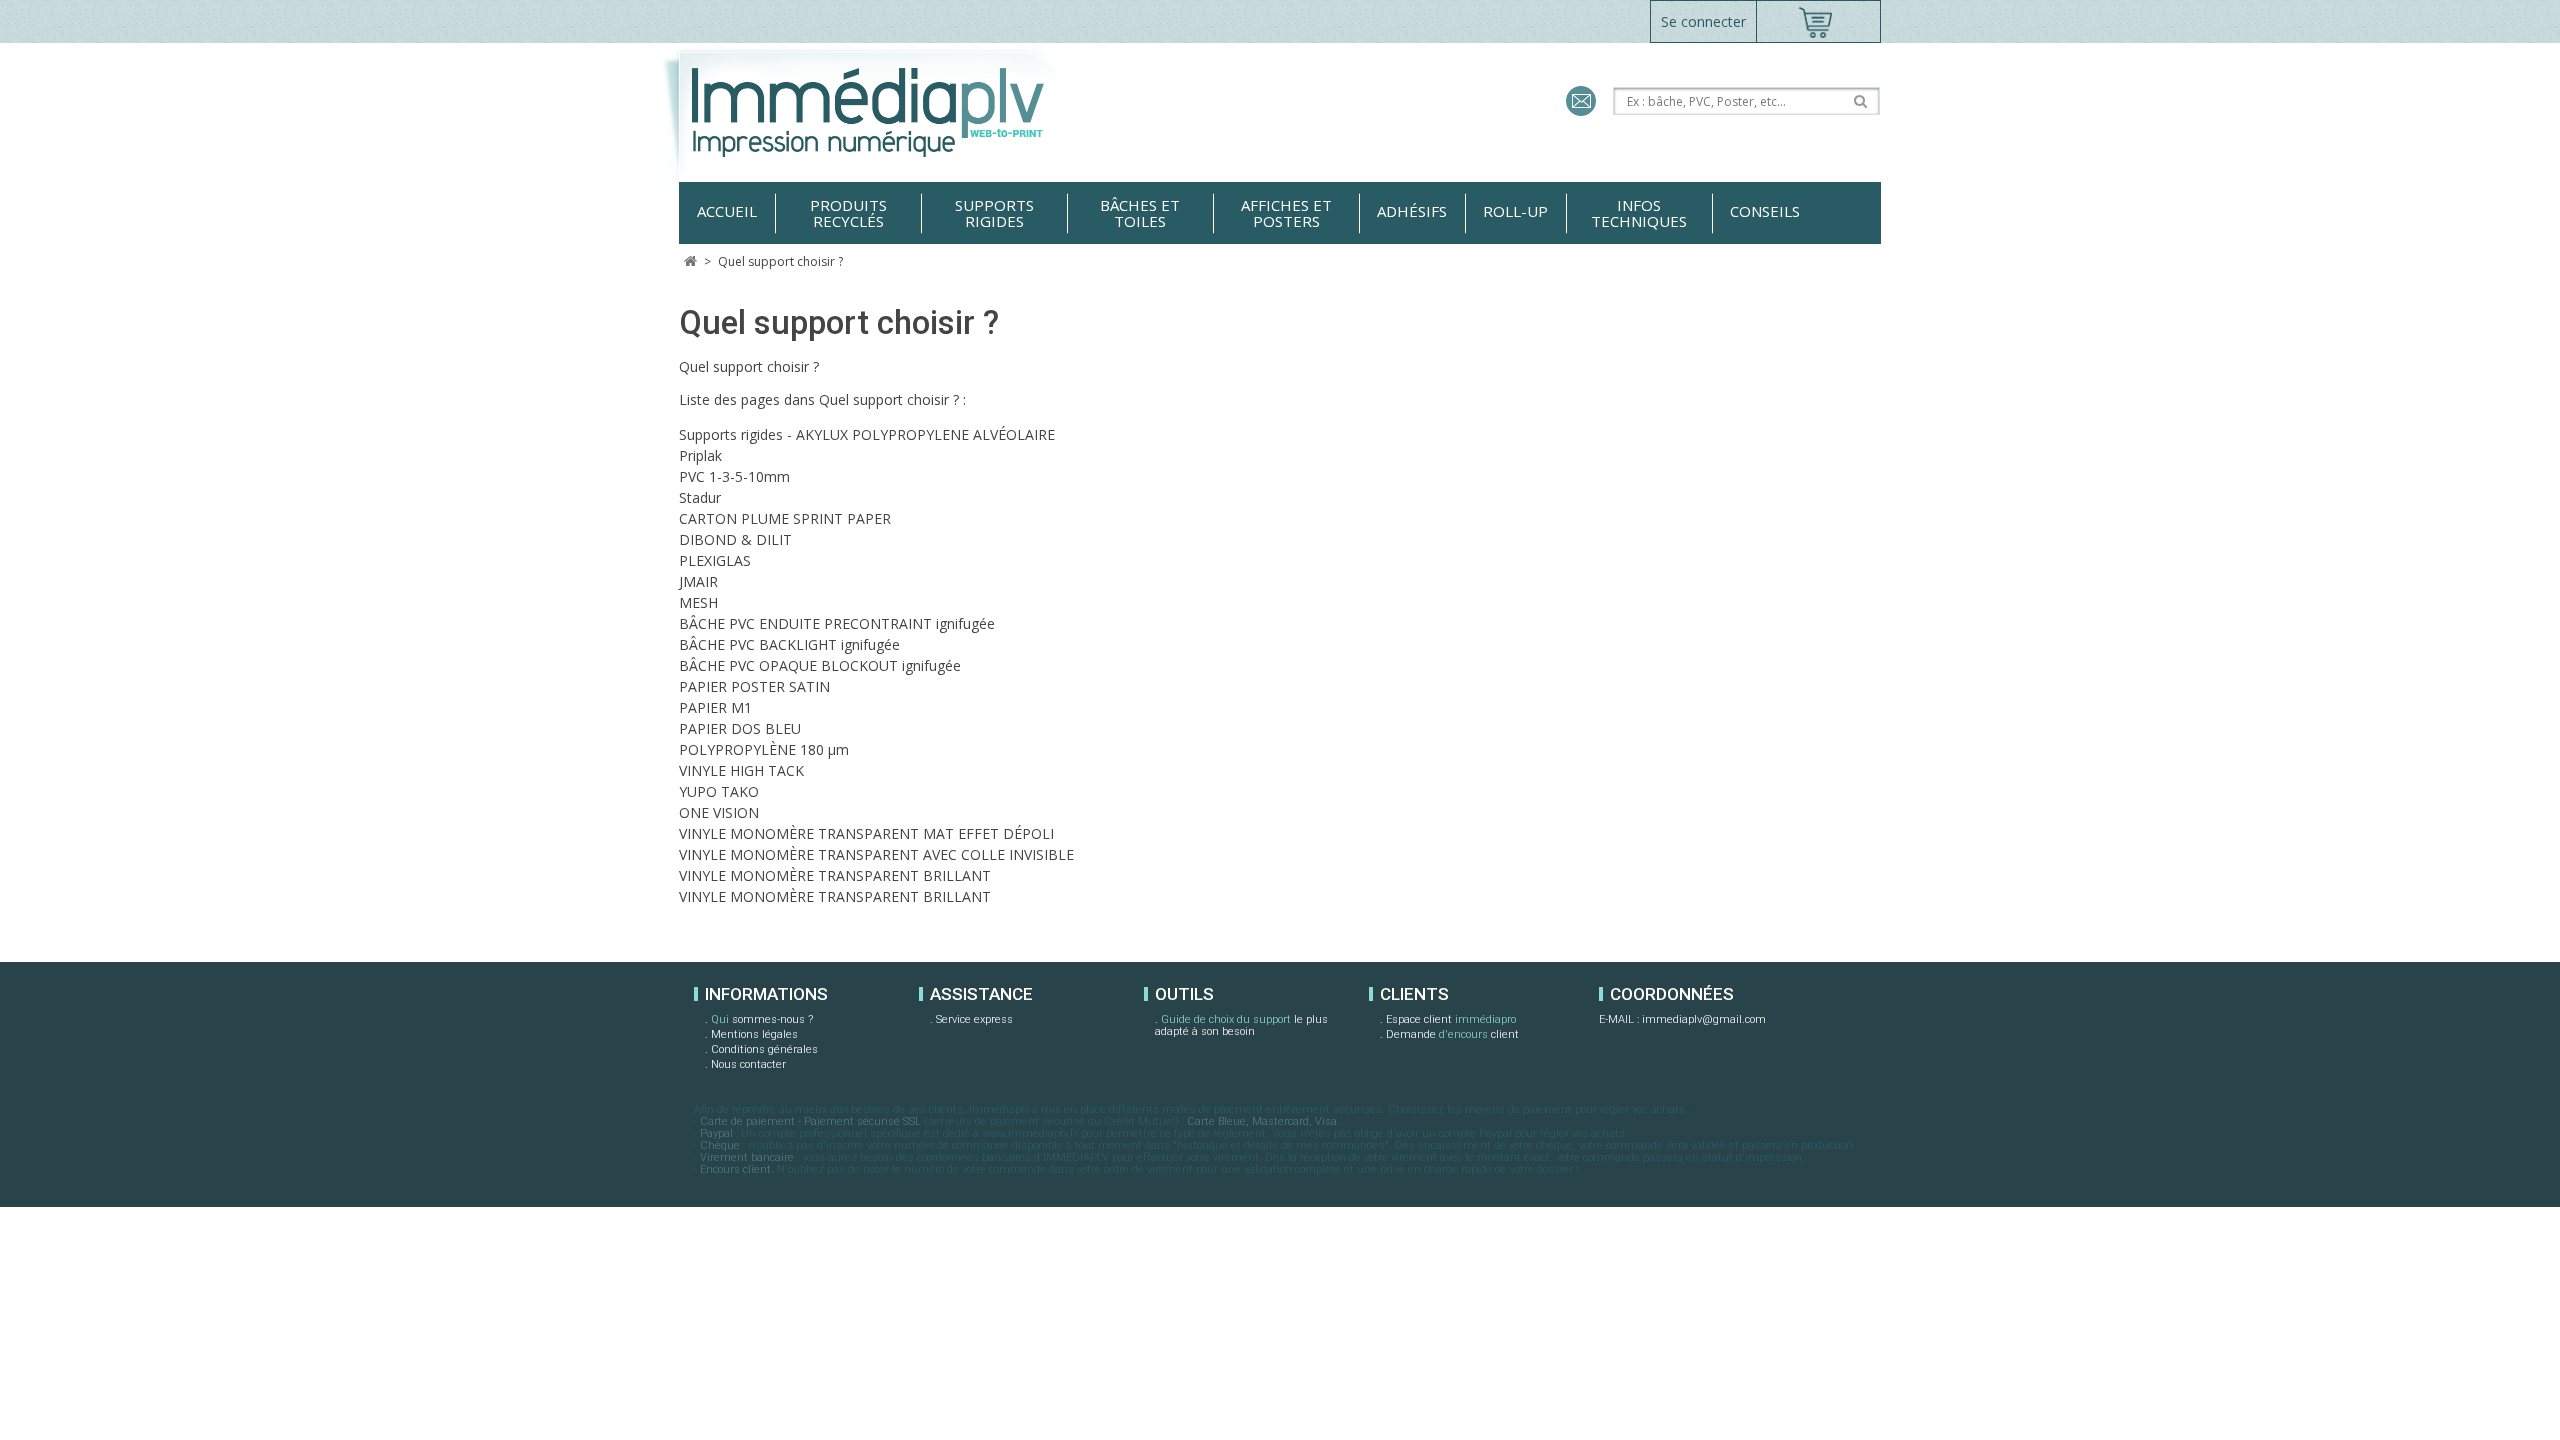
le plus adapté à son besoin (1241, 1025)
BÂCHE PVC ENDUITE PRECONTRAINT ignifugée (837, 623)
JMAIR (698, 581)
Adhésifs (1412, 211)
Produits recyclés (848, 213)
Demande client (1452, 1034)
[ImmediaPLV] (892, 112)
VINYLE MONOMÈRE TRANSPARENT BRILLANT (835, 875)
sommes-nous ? (762, 1019)
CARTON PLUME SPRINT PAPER (785, 518)
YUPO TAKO (719, 791)
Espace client (1451, 1019)
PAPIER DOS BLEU (740, 728)
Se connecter (1703, 21)
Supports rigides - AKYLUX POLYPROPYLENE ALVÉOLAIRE (867, 434)
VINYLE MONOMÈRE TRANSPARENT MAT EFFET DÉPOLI (866, 833)
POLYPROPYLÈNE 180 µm (764, 749)
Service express (974, 1019)
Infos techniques (1639, 213)
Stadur (700, 497)
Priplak (700, 455)
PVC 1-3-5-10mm (734, 476)
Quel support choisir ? (839, 322)
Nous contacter (748, 1064)
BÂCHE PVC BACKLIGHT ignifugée (789, 644)
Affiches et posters (1286, 213)
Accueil (727, 211)
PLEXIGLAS (715, 560)
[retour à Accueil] (690, 261)
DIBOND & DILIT (735, 539)
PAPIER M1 (715, 707)
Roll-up (1515, 211)
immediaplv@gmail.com (1704, 1019)
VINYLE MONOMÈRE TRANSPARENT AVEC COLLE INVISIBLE (876, 854)
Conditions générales (764, 1049)
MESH (698, 602)
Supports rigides (994, 213)
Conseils (1765, 211)
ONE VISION (719, 812)
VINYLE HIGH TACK (741, 770)
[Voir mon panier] (1818, 21)
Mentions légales (754, 1034)
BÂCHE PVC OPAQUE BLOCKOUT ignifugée (820, 665)
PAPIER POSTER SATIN (754, 686)
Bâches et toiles (1140, 213)
